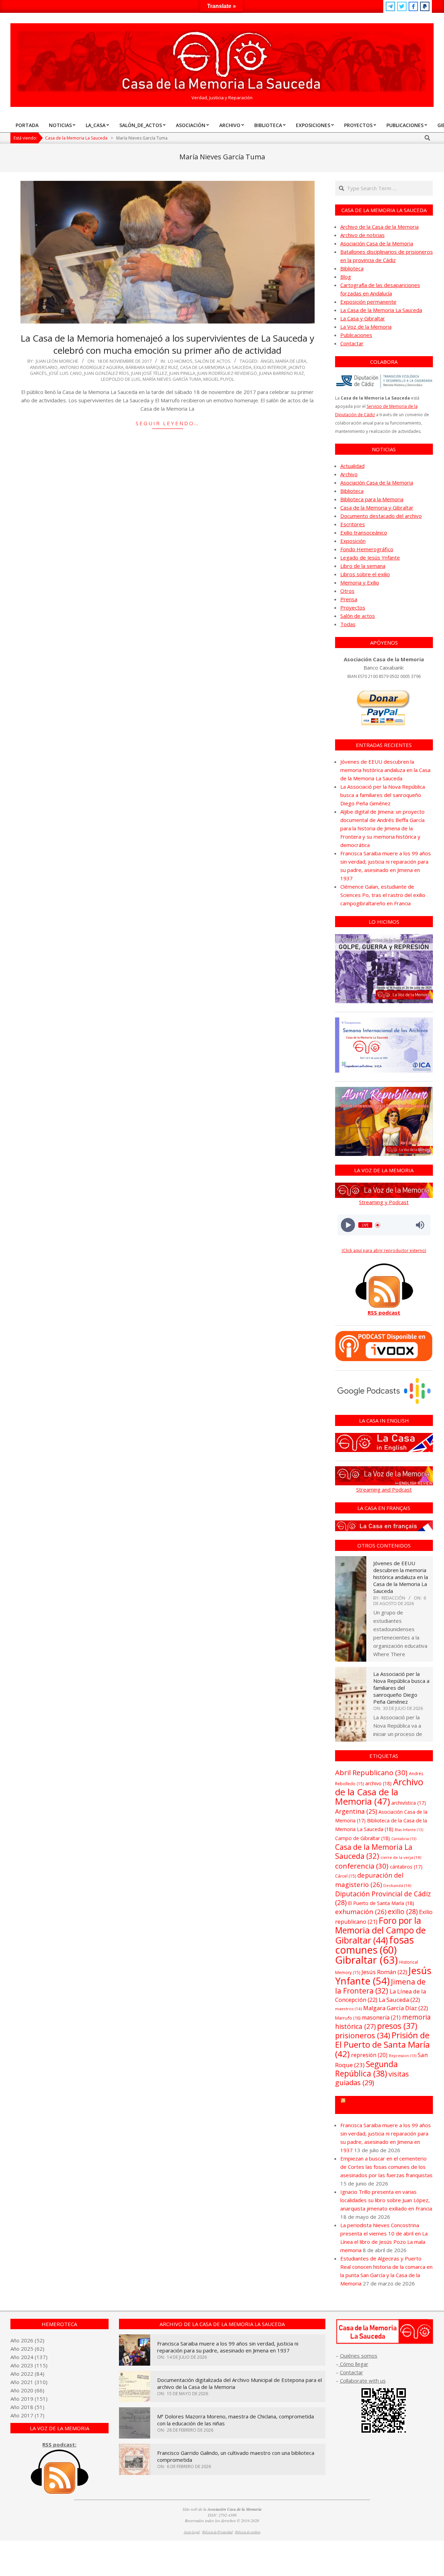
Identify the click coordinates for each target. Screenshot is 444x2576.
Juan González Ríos (106, 373)
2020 (27, 2390)
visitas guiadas (372, 2078)
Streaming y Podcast (384, 1202)
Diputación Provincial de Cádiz (383, 1898)
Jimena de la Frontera (380, 1986)
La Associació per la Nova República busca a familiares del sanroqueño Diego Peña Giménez (383, 795)
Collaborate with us (363, 2381)
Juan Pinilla (182, 373)
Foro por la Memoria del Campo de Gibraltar (380, 1930)
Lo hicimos (180, 361)
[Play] (348, 1225)
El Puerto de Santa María (381, 1903)
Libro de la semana (363, 566)
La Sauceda (399, 2000)
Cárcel (345, 1876)
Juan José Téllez (149, 373)
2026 (27, 2340)
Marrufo (348, 2018)
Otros (347, 591)
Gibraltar (366, 1960)
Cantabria (404, 1839)
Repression (403, 2056)
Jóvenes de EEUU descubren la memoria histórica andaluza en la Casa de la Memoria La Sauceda (385, 770)
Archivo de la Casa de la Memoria (379, 227)
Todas (348, 624)
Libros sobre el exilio (365, 574)
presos (397, 2026)
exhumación (361, 1911)
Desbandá (397, 1885)
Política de (248, 2532)
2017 (27, 2415)
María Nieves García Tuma (172, 379)
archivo (378, 1783)
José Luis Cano (65, 373)
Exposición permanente (368, 302)
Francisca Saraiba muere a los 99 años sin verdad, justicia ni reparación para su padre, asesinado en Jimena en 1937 (228, 2347)
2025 (27, 2349)
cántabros (406, 1867)
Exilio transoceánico (364, 532)
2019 (27, 2399)
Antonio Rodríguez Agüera (92, 367)
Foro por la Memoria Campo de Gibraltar (387, 2105)
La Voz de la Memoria (366, 327)
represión (369, 2055)
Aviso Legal (192, 2532)
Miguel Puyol (219, 379)
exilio (403, 1911)
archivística (409, 1803)
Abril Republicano (371, 1772)
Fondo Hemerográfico (367, 549)
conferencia (362, 1866)
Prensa (349, 599)
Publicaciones (356, 335)
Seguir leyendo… (167, 423)
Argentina (356, 1811)
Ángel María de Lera (283, 361)
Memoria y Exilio (360, 582)
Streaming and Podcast (384, 1490)
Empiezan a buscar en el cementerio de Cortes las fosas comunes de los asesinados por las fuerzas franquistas (386, 2167)
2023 (27, 2365)
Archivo (349, 474)
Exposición (353, 541)
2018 (27, 2407)
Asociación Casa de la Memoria (377, 243)
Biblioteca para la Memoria (372, 499)
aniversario (44, 367)
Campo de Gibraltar (362, 1838)
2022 (27, 2374)
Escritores (353, 524)
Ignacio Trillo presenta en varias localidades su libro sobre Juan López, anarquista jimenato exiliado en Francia (386, 2200)
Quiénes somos (359, 2356)
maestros (348, 2009)
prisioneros (363, 2035)
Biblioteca (352, 268)
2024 (27, 2357)
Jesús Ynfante (383, 1976)
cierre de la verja (401, 1857)
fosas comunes (374, 1945)
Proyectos (353, 607)
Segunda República (366, 2069)
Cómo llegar (353, 2364)
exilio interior (270, 367)
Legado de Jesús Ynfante (370, 557)
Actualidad (352, 466)
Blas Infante (409, 1830)
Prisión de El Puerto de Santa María (382, 2044)
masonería (381, 2017)
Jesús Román (384, 1972)
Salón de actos (213, 361)
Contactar (352, 343)
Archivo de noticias (362, 235)
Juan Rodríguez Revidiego (227, 373)
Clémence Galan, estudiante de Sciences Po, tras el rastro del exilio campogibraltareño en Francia (383, 895)
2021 (27, 2382)
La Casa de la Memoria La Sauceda (381, 310)
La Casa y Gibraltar (363, 318)
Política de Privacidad (217, 2532)
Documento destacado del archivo (381, 516)
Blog (346, 277)
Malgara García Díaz (396, 2008)
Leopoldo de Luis (121, 379)
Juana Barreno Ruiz (281, 373)
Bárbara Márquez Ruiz (152, 367)
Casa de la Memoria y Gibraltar (377, 507)
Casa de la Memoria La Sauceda (216, 367)
